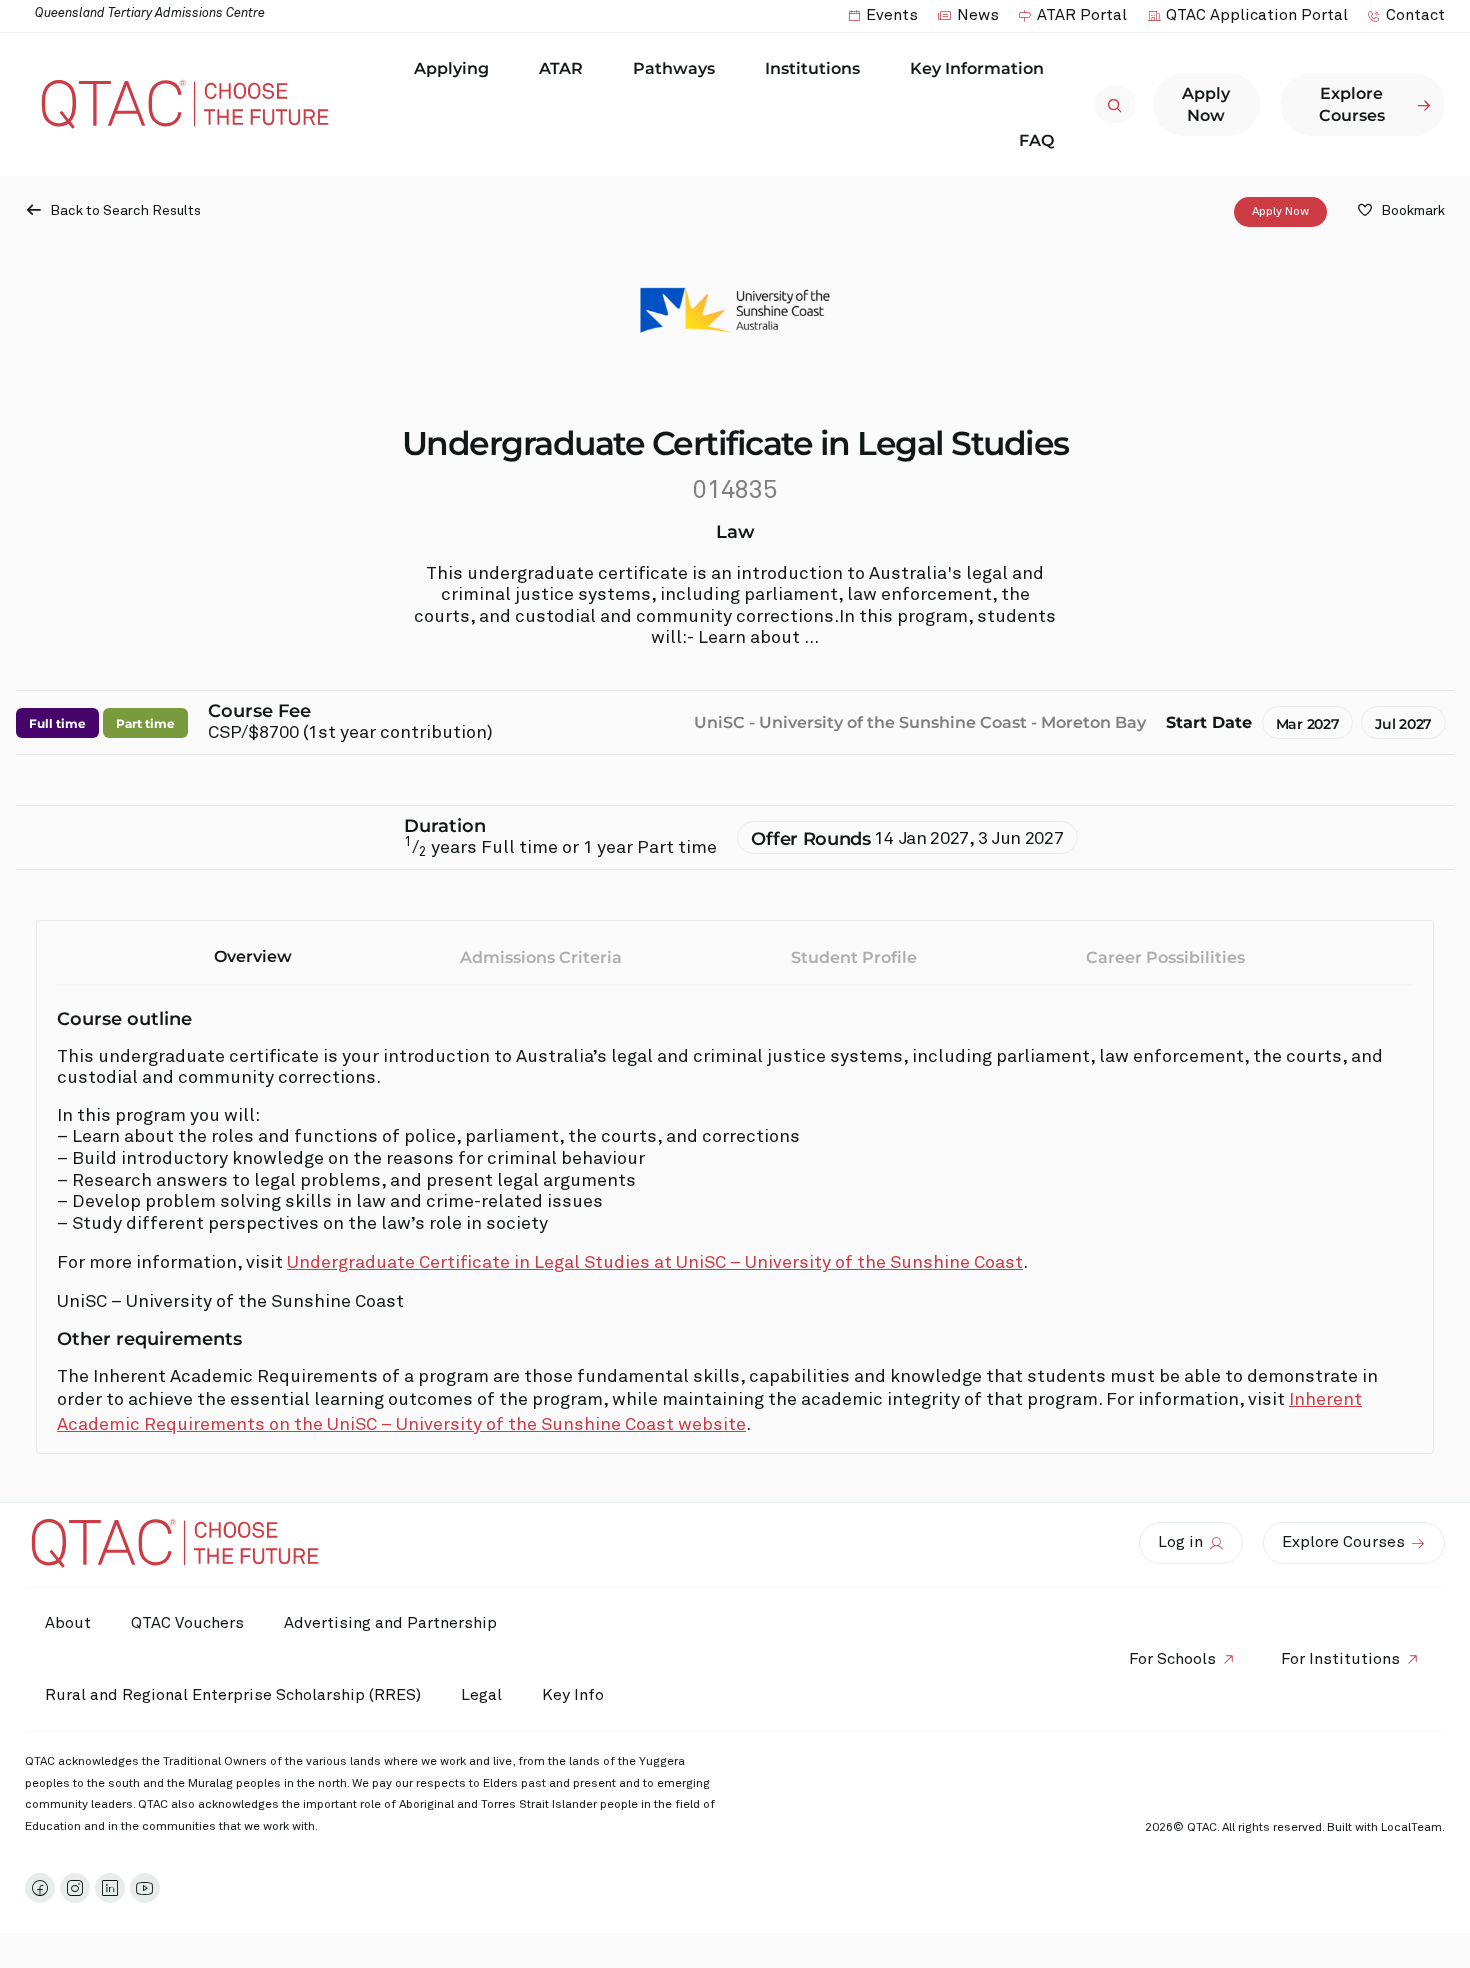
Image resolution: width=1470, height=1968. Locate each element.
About (68, 1623)
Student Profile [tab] (854, 957)
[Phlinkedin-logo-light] (110, 1888)
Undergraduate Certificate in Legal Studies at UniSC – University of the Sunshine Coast (655, 1263)
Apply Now (1280, 212)
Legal (481, 1695)
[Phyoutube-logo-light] (145, 1888)
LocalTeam (1411, 1828)
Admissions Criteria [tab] (541, 957)
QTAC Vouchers (187, 1623)
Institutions (812, 68)
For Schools (1172, 1659)
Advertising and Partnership (390, 1623)
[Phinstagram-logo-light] (75, 1888)
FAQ (1036, 140)
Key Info (573, 1695)
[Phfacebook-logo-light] (40, 1888)
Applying (451, 68)
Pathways (674, 68)
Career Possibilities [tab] (1165, 957)
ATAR (561, 68)
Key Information (977, 68)
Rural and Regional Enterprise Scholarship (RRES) (233, 1695)
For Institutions (1340, 1659)
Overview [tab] (253, 956)
